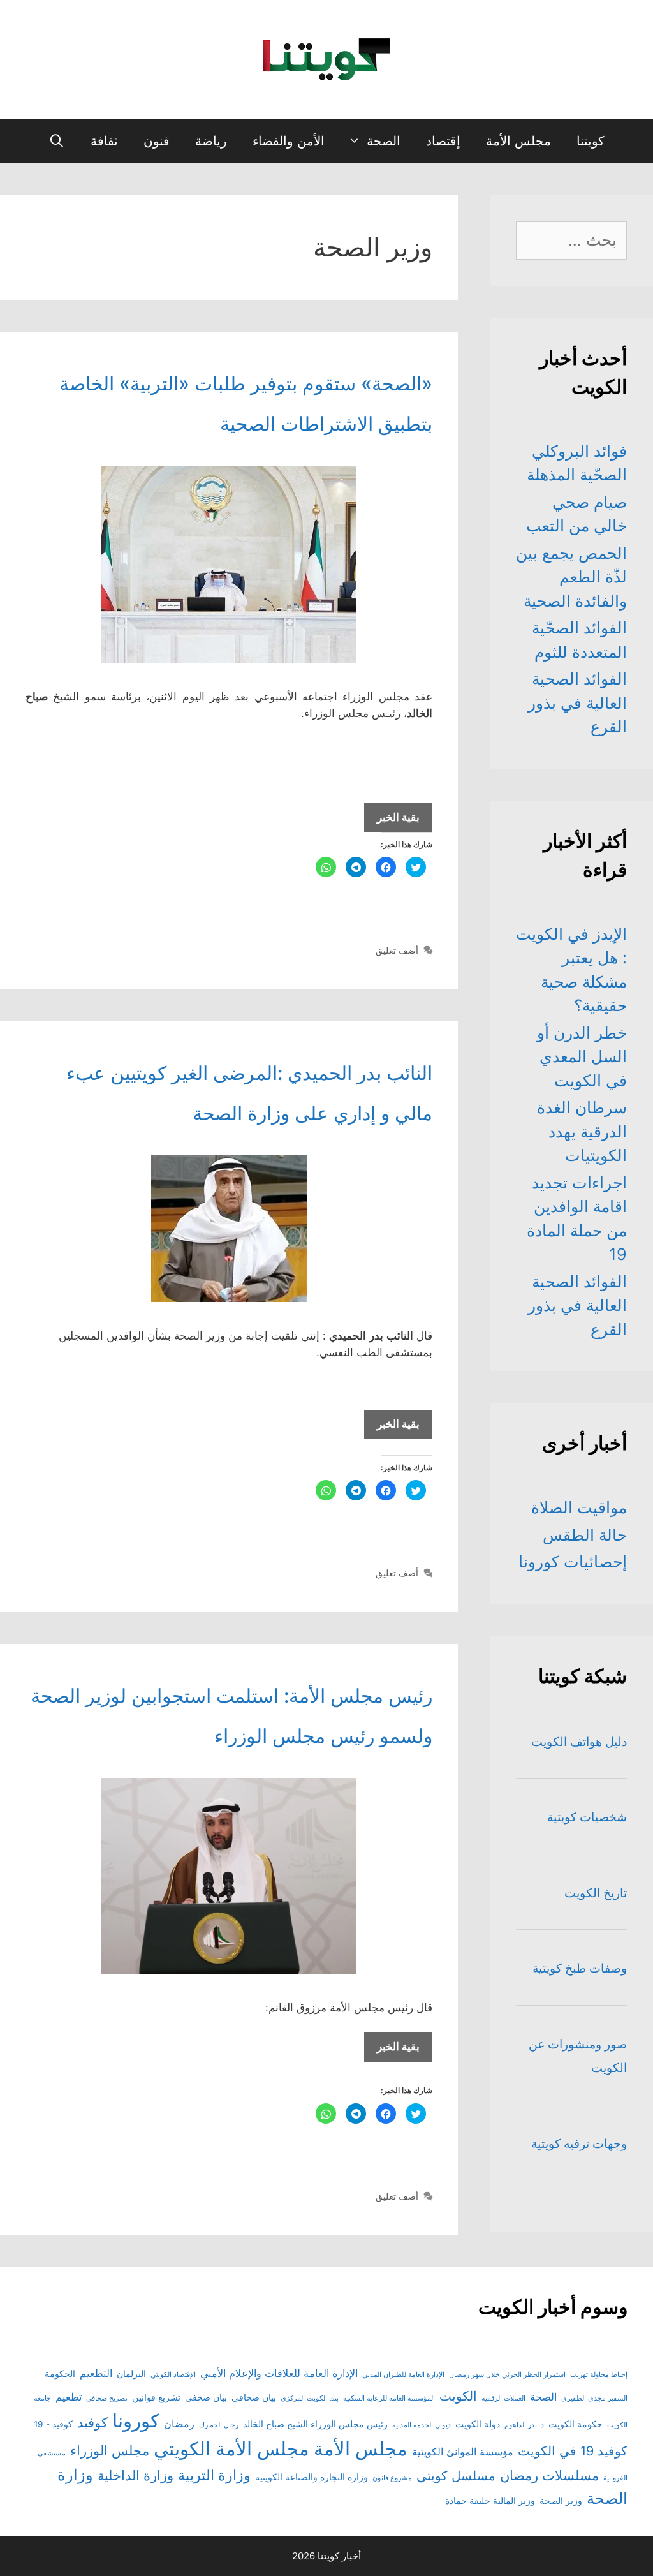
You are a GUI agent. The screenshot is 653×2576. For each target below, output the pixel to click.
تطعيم (69, 2397)
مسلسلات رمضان (549, 2476)
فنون (157, 141)
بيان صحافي (254, 2397)
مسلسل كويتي (456, 2476)
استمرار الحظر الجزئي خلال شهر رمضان (507, 2375)
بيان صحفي (206, 2397)
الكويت (458, 2396)
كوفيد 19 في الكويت (573, 2451)
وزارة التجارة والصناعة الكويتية (312, 2477)
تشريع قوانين (156, 2397)
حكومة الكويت (576, 2424)
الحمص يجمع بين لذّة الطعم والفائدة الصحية (571, 577)
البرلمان (131, 2374)
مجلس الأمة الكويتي (231, 2449)
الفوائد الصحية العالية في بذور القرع (577, 703)
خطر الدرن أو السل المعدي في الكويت (582, 1057)
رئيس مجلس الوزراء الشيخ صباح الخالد (315, 2424)
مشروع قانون (392, 2478)
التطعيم (96, 2373)
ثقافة (104, 141)
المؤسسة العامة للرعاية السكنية (389, 2398)
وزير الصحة (561, 2501)
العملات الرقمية (503, 2398)
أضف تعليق (397, 950)
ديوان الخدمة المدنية (422, 2425)
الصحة (384, 141)
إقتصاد (443, 141)
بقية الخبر (392, 821)
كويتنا (591, 141)
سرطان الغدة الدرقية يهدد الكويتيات (582, 1131)
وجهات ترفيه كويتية (579, 2144)
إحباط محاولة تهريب (599, 2375)
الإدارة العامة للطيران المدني (403, 2375)
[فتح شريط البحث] (57, 141)
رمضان (179, 2424)
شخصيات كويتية (587, 1817)
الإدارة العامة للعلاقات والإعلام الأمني (279, 2373)
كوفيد (92, 2423)
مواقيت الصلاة (579, 1507)
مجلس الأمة (518, 141)
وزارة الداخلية (136, 2476)
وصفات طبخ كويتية (580, 1968)
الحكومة (60, 2374)
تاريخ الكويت (596, 1893)
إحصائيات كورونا (573, 1562)
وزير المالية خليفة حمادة (490, 2501)
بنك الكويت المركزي (310, 2398)
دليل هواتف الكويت (579, 1742)
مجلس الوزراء (110, 2451)
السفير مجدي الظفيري (594, 2398)
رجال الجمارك (219, 2425)
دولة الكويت (478, 2424)
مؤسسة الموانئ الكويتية (463, 2452)
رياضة (211, 141)
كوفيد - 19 (53, 2424)
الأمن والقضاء (289, 141)
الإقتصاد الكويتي (173, 2375)
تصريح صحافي (107, 2398)
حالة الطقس (585, 1535)
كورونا (136, 2421)
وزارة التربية (214, 2475)
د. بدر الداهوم (524, 2425)
